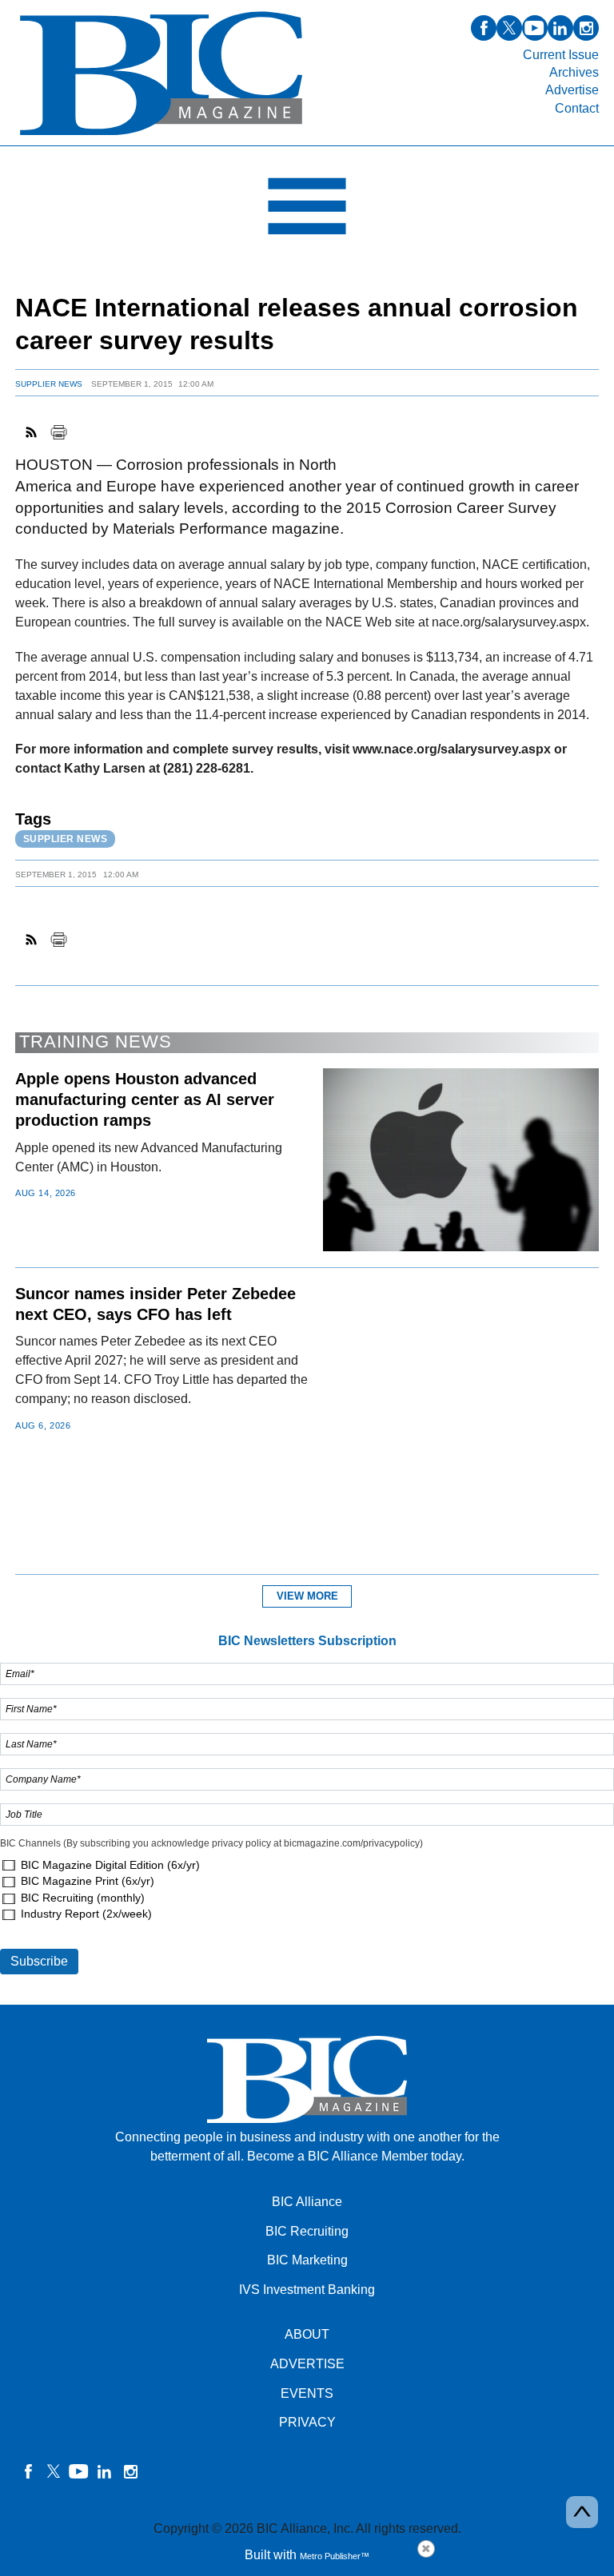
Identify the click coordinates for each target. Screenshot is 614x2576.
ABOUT (307, 2334)
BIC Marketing (307, 2260)
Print (58, 432)
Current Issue (561, 55)
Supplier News (49, 384)
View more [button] (307, 1596)
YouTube (79, 2471)
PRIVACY (307, 2422)
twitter (509, 28)
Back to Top (582, 2512)
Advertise (572, 90)
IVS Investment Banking (307, 2290)
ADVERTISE (307, 2364)
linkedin (560, 28)
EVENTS (307, 2393)
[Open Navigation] (307, 210)
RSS (32, 432)
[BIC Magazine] (161, 136)
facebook (484, 28)
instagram (586, 28)
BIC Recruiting (307, 2231)
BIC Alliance (307, 2202)
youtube (535, 28)
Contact (577, 108)
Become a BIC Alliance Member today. (356, 2156)
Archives (574, 72)
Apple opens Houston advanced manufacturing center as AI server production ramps (145, 1099)
